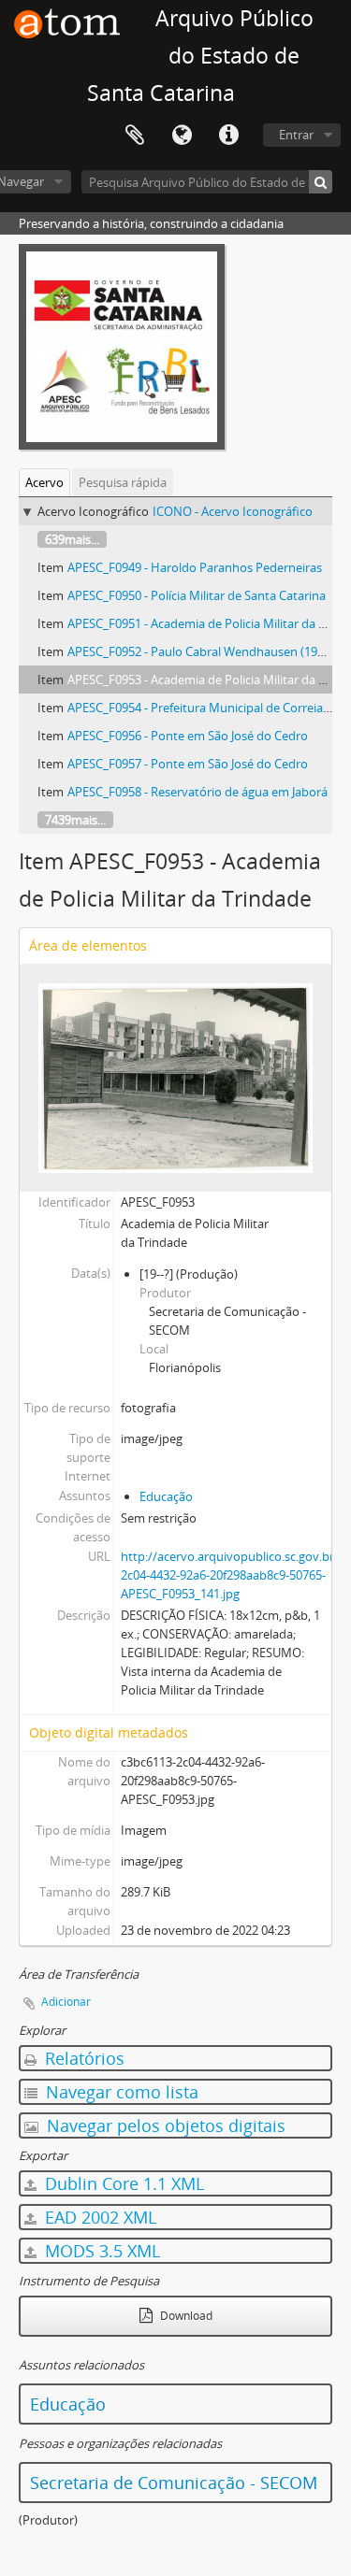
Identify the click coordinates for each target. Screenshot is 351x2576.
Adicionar (66, 2002)
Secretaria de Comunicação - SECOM (174, 2483)
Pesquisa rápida (123, 482)
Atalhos (228, 136)
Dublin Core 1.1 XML (122, 2183)
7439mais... (75, 820)
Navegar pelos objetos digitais (164, 2125)
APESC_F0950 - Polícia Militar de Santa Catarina (197, 595)
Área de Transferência (135, 136)
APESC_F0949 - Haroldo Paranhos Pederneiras (195, 567)
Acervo (44, 482)
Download (185, 2316)
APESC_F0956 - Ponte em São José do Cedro (188, 736)
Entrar (296, 135)
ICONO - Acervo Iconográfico (233, 511)
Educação (166, 1496)
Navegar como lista (120, 2092)
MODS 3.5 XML (100, 2251)
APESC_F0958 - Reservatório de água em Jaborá (197, 792)
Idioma (182, 136)
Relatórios (82, 2058)
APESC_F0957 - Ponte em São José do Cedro (188, 764)
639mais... (72, 539)
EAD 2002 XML (98, 2217)
